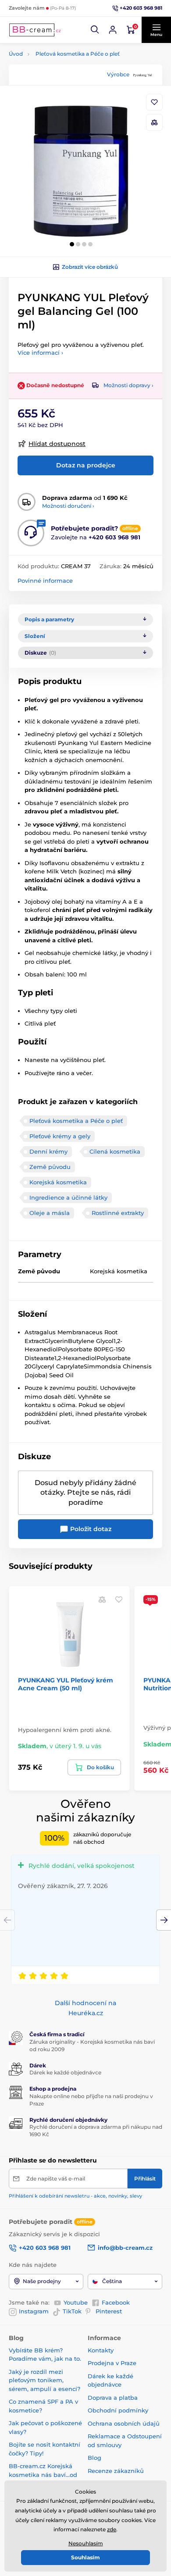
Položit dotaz (90, 1529)
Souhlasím (85, 2557)
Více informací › (40, 353)
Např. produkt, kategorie (65, 96)
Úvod (16, 54)
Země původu (50, 1167)
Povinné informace (45, 581)
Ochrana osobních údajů (124, 2423)
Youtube (76, 2302)
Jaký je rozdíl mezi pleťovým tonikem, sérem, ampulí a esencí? (45, 2380)
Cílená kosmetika (115, 1151)
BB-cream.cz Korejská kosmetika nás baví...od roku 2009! (43, 2474)
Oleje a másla (50, 1213)
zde (112, 2529)
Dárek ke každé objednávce (65, 2072)
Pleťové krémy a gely (60, 1136)
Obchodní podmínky (118, 2410)
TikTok (72, 2311)
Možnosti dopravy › (128, 385)
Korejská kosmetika (58, 1182)
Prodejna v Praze (112, 2363)
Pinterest (109, 2311)
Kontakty (101, 2350)
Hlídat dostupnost (57, 444)
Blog (94, 2458)
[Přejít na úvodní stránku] (35, 30)
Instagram (34, 2311)
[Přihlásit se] (113, 30)
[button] (95, 30)
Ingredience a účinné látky (68, 1197)
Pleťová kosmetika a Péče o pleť (78, 54)
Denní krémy (48, 1151)
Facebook (116, 2302)
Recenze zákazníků (116, 2471)
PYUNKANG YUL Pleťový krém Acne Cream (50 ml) (66, 1684)
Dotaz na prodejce (86, 465)
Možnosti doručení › (68, 506)
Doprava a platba (113, 2398)
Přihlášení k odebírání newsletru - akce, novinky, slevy (75, 2196)
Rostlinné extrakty (118, 1213)
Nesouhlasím (86, 2543)
